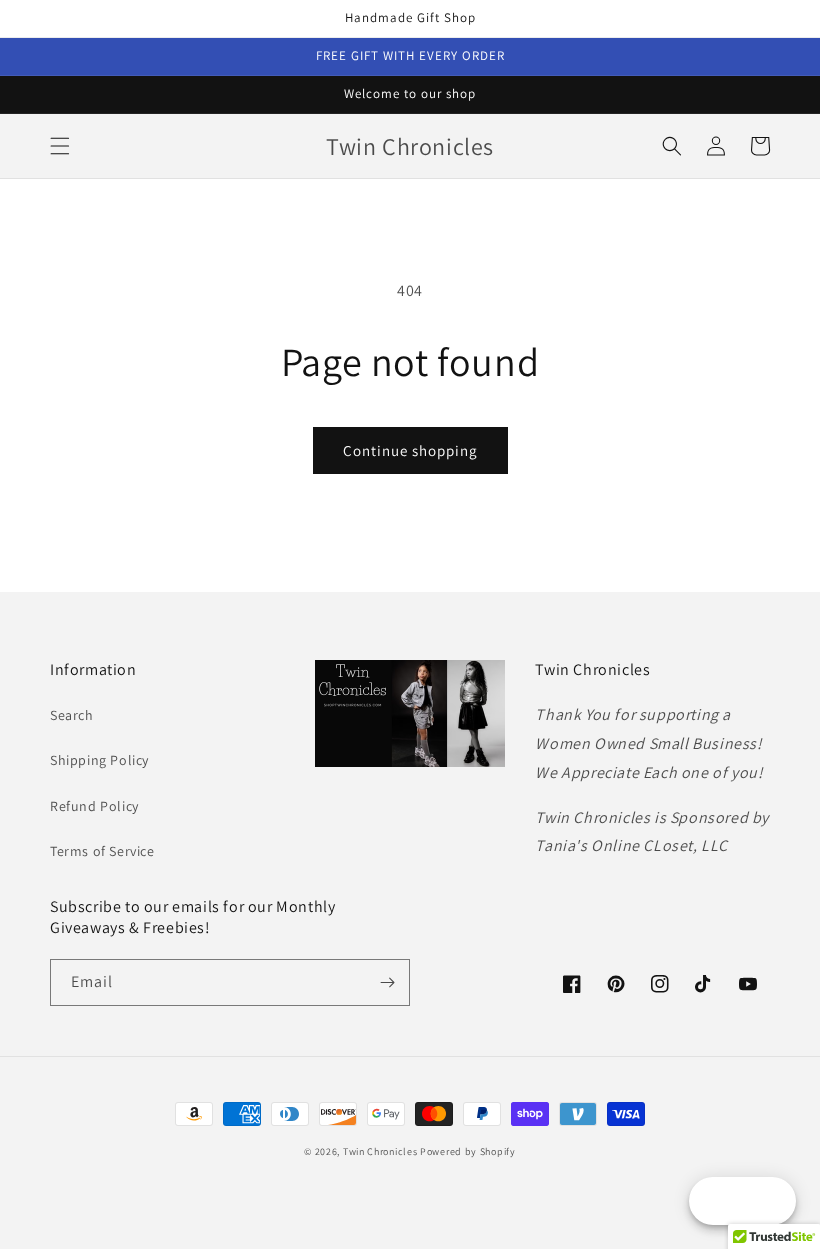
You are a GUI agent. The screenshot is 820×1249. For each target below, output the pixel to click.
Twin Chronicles (381, 1151)
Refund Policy (94, 806)
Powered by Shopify (468, 1151)
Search (72, 715)
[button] (60, 146)
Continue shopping (410, 450)
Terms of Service (102, 851)
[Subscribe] (387, 982)
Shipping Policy (99, 760)
